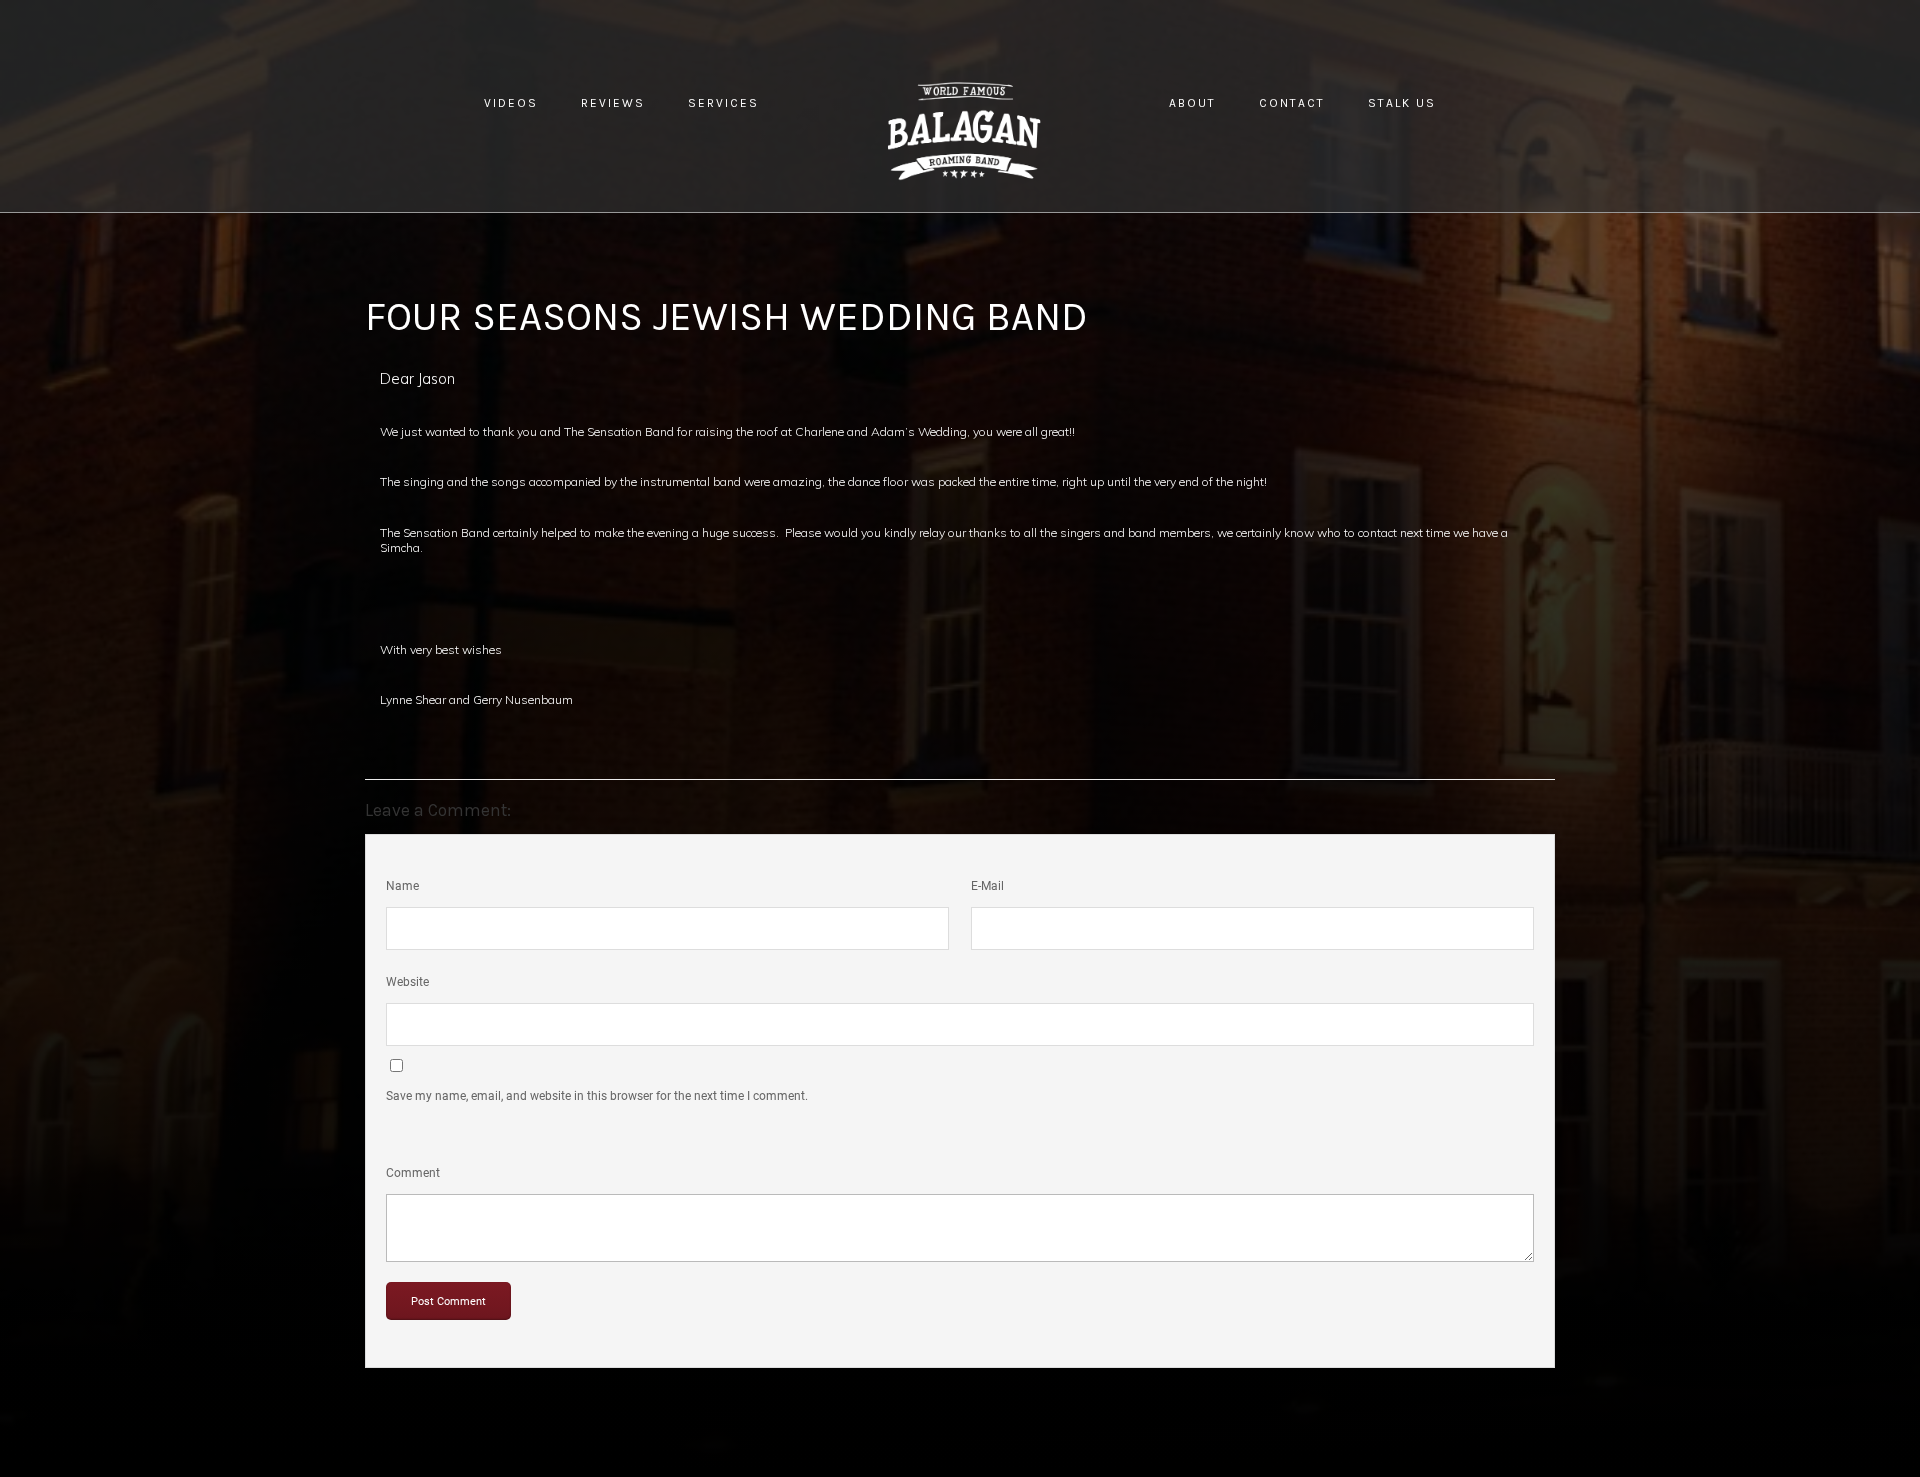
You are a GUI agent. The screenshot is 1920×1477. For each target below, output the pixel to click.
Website (407, 982)
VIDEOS (511, 103)
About (1192, 103)
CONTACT (1292, 103)
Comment (413, 1173)
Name (402, 886)
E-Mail (987, 886)
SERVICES (723, 103)
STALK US (1402, 103)
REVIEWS (613, 103)
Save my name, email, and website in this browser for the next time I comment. (597, 1096)
